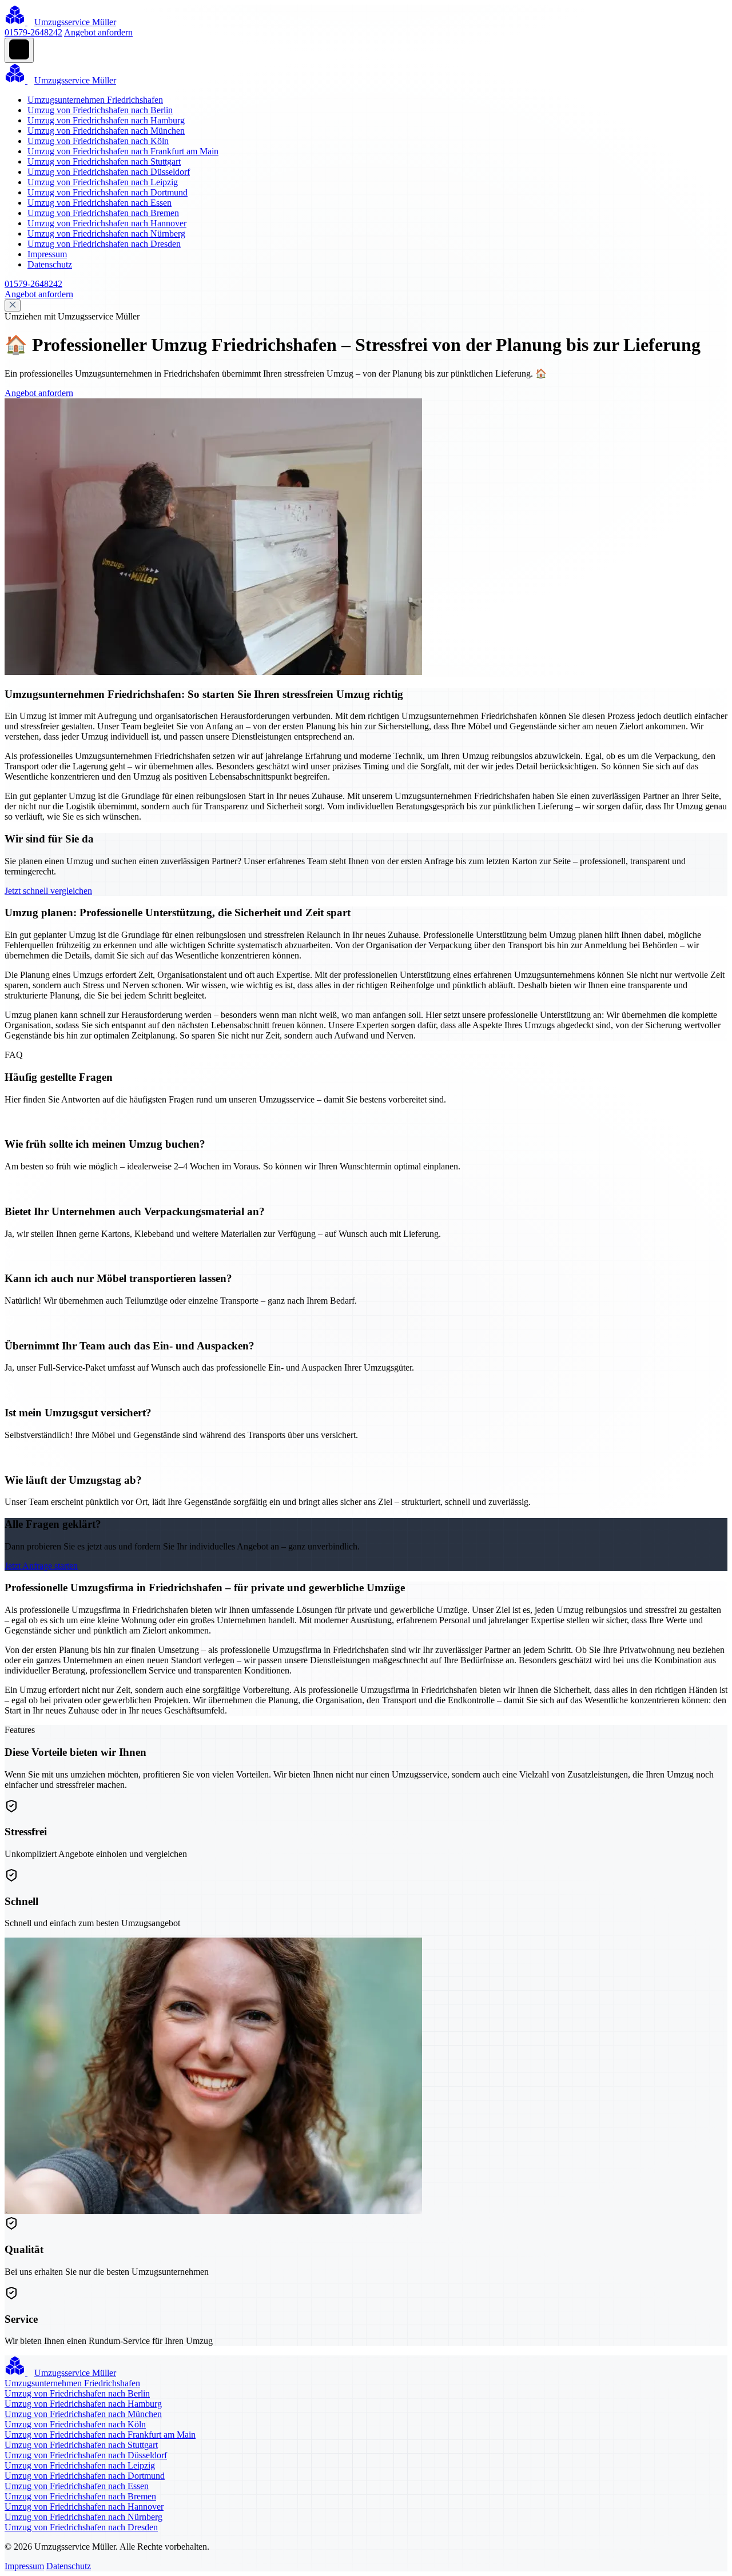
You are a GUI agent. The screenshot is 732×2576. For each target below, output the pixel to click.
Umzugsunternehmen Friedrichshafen (95, 100)
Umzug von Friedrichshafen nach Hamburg (106, 120)
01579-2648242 (33, 32)
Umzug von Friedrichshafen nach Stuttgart (104, 161)
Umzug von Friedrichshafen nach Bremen (103, 213)
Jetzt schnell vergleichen (48, 891)
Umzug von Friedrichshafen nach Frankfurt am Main (123, 151)
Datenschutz (50, 264)
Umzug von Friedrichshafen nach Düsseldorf (109, 172)
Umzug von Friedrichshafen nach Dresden (104, 244)
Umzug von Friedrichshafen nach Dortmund (108, 192)
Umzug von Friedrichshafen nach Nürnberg (106, 233)
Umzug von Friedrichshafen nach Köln (98, 141)
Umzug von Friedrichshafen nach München (106, 131)
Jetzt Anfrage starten (41, 1566)
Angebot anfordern (98, 32)
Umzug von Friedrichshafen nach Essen (100, 203)
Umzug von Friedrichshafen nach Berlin (100, 110)
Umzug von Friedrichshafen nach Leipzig (103, 182)
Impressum (47, 254)
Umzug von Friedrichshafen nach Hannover (107, 223)
